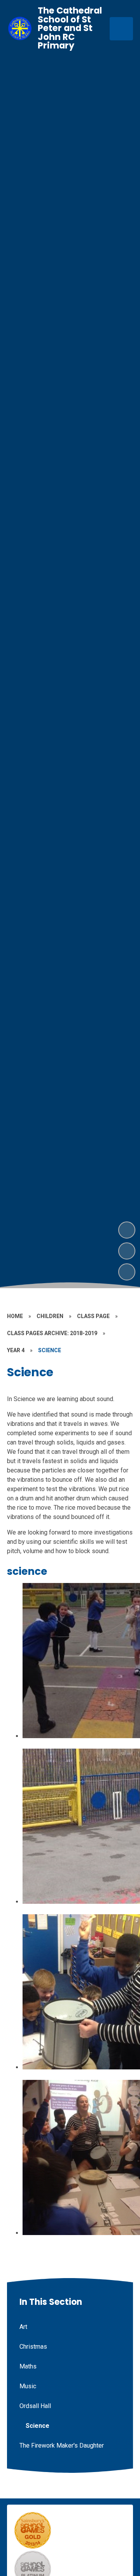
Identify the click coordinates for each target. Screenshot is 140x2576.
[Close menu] (121, 29)
